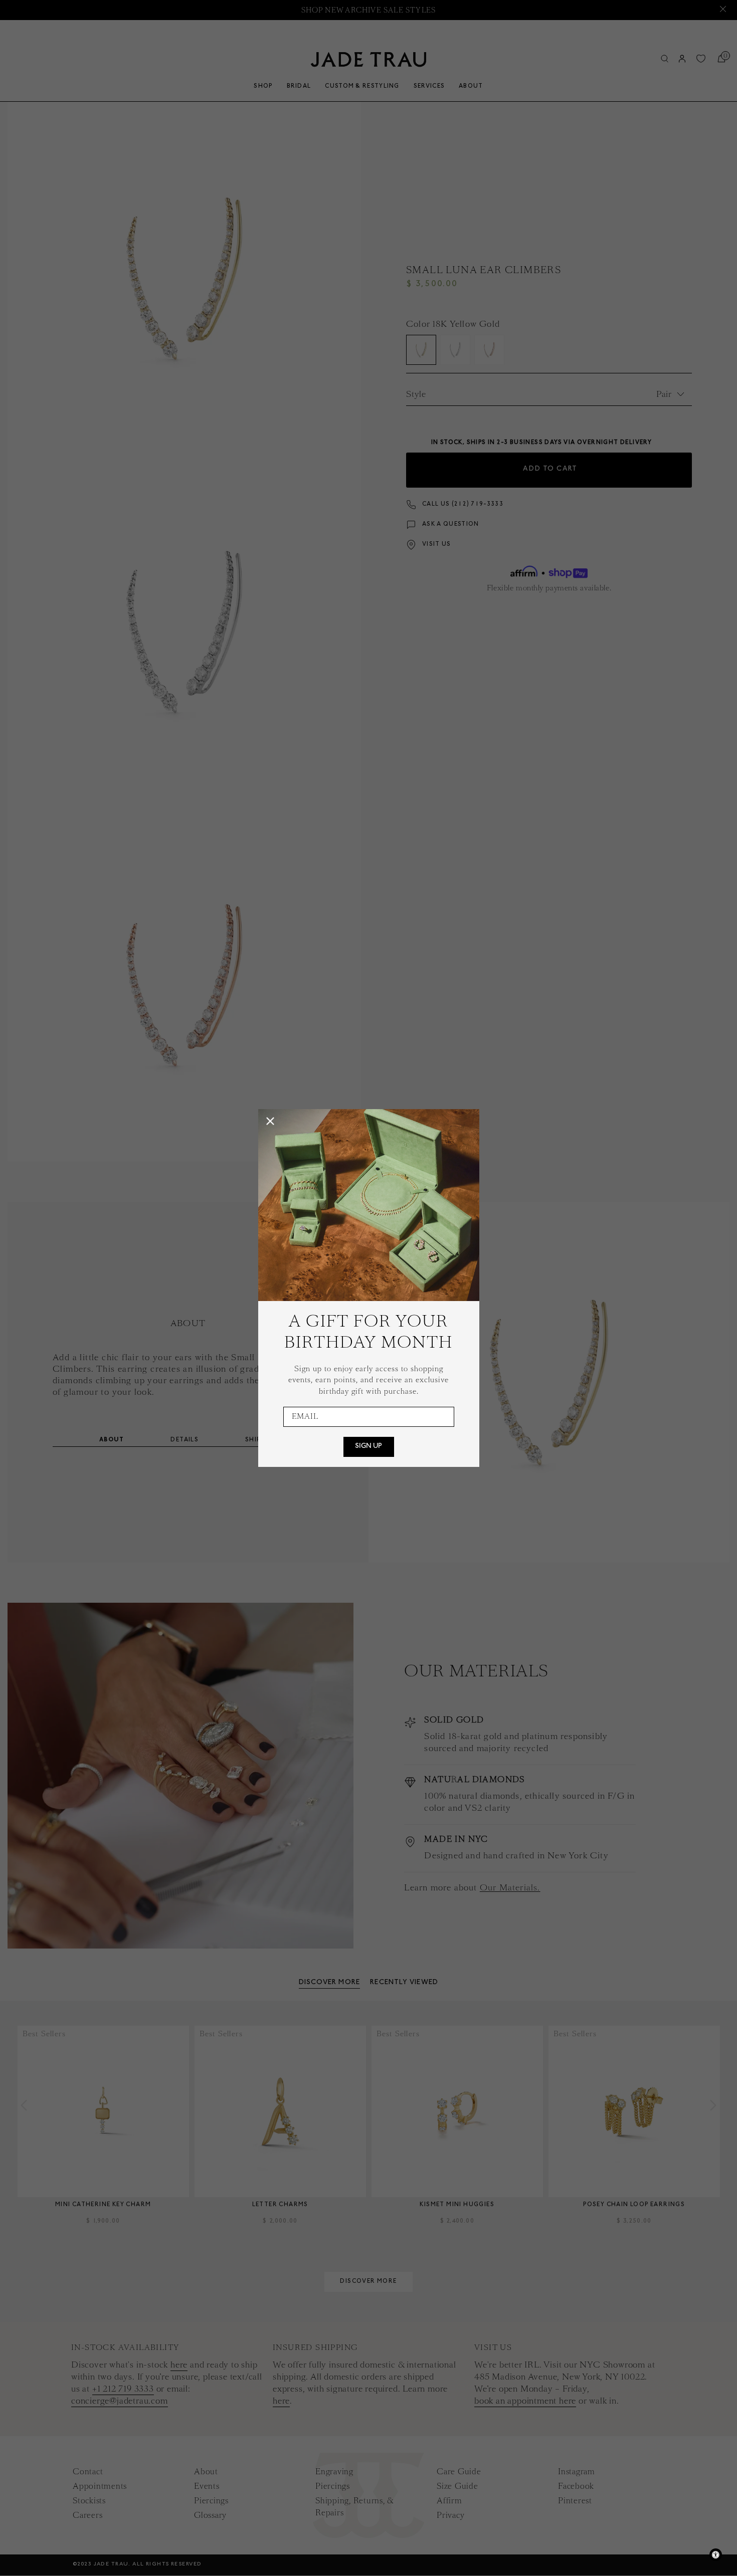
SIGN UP (368, 1447)
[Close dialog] (270, 1121)
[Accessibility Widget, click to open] (716, 2555)
